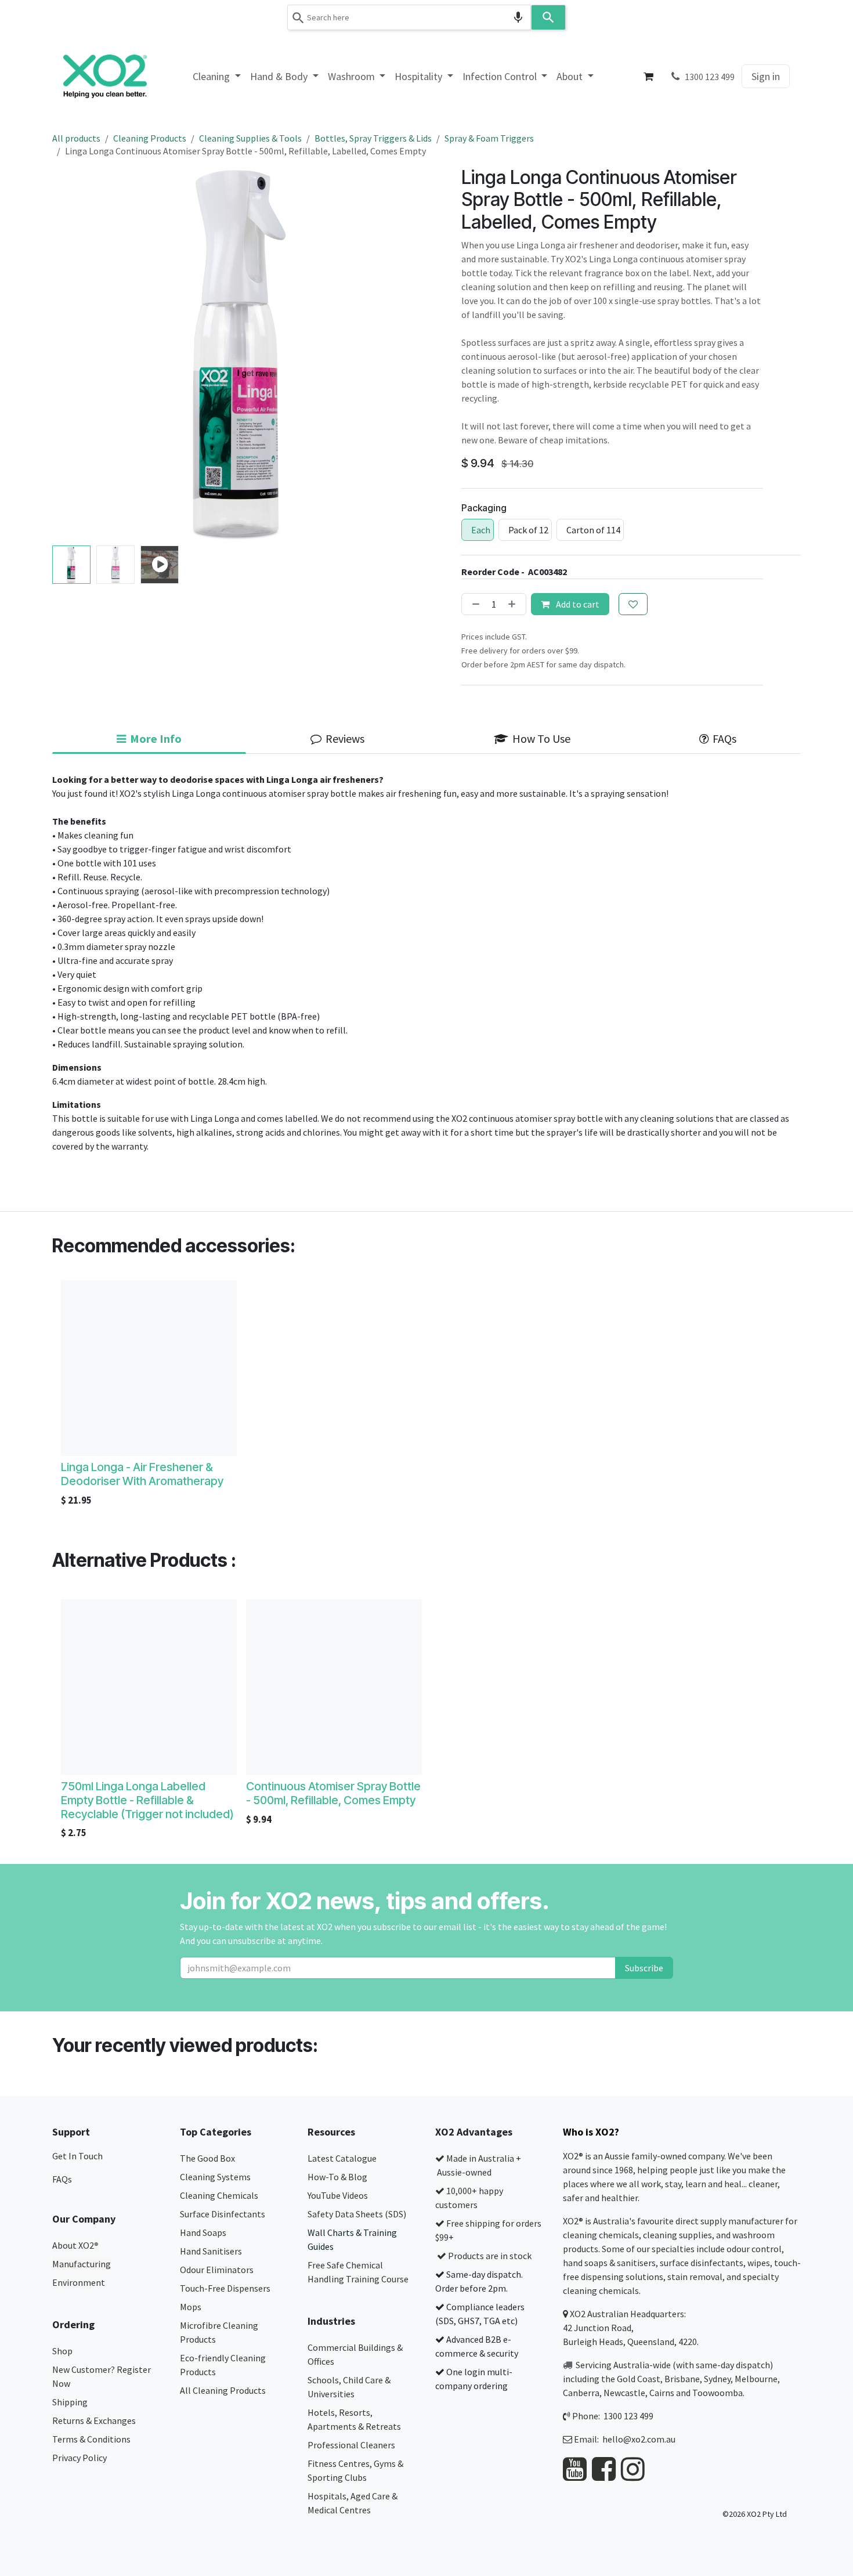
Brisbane (682, 2379)
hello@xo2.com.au (639, 2439)
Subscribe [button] (644, 1968)
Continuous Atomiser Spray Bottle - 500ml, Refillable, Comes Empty (333, 1793)
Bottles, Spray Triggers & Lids (373, 138)
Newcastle (624, 2393)
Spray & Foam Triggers (489, 138)
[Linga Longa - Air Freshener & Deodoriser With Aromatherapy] (149, 1368)
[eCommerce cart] (649, 77)
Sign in (766, 76)
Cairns (662, 2393)
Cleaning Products (150, 138)
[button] (71, 354)
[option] (426, 1396)
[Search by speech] (518, 17)
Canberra (581, 2393)
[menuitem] (217, 76)
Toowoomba (718, 2393)
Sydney (717, 2379)
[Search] (548, 17)
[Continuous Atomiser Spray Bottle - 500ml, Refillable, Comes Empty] (334, 1687)
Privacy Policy (79, 2458)
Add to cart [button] (577, 604)
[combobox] (409, 17)
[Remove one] (474, 604)
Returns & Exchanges (95, 2420)
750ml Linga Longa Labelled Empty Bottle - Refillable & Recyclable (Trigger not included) (147, 1800)
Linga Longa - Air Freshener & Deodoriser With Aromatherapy (142, 1474)
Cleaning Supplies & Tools (250, 138)
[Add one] (514, 604)
